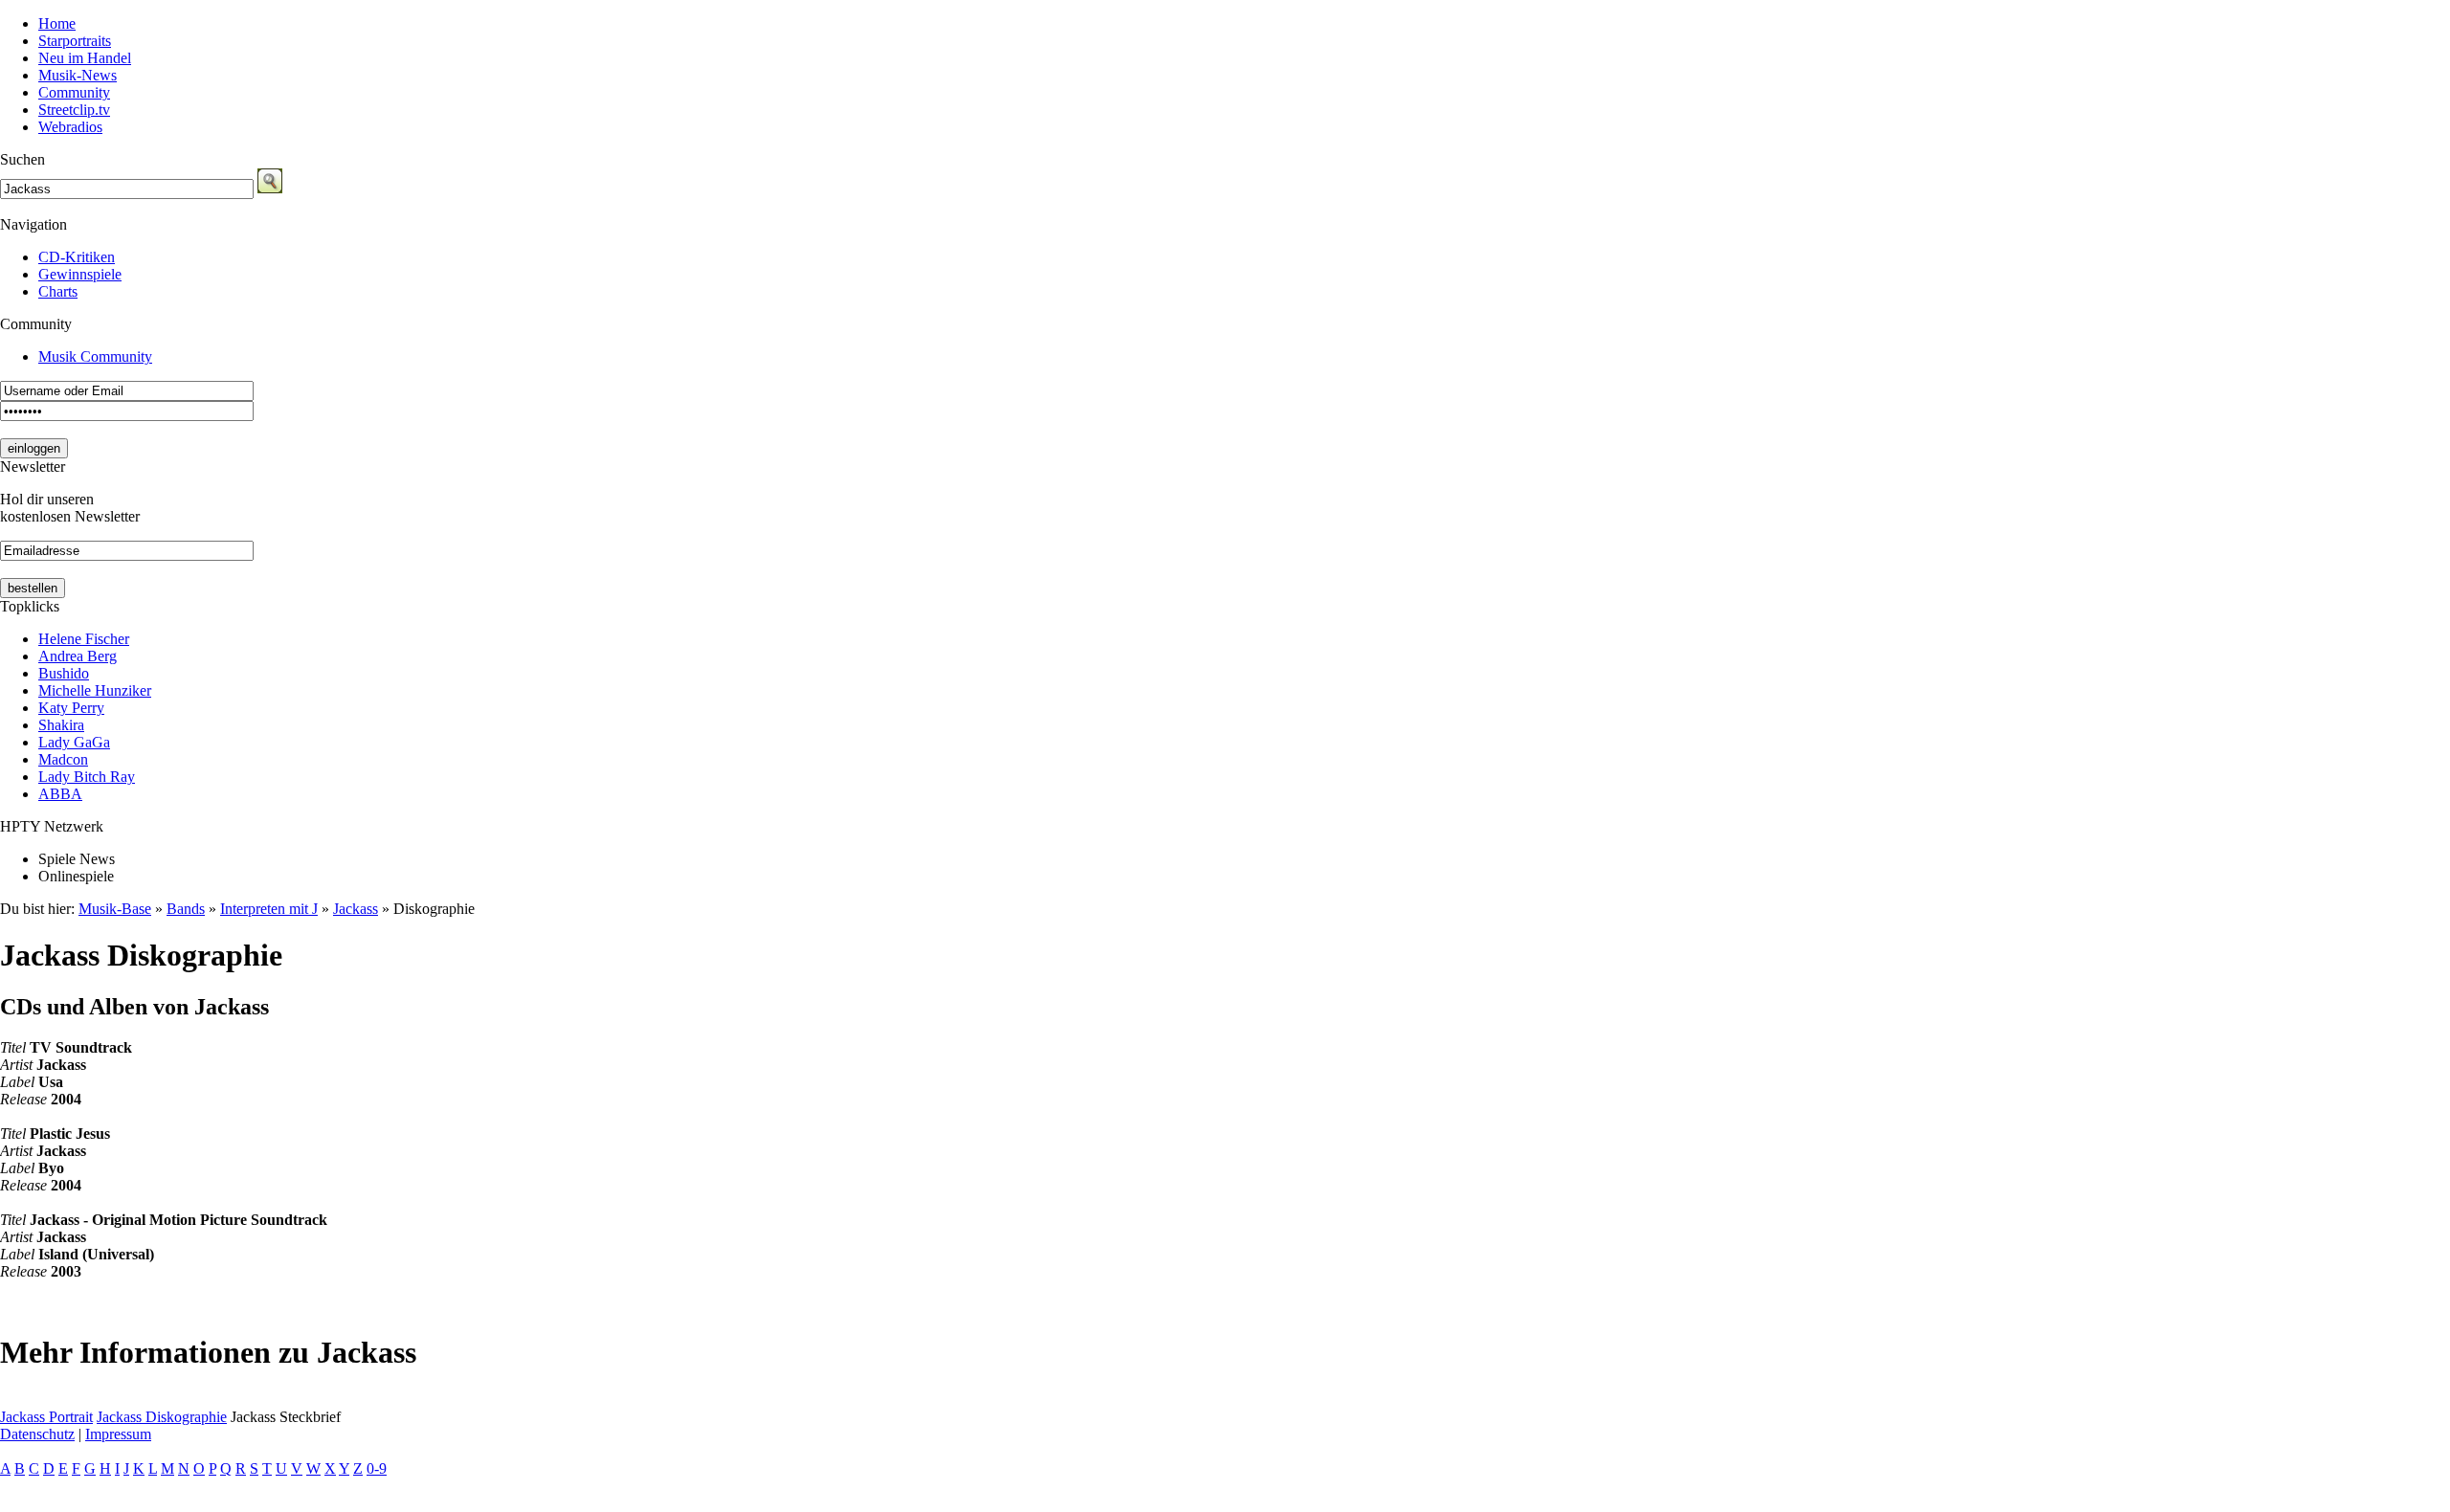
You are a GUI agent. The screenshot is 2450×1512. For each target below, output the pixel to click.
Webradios (70, 127)
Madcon (63, 759)
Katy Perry (71, 708)
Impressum (118, 1434)
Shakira (61, 725)
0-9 (377, 1468)
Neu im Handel (85, 58)
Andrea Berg (78, 656)
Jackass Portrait (46, 1417)
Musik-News (78, 75)
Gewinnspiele (80, 274)
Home (57, 23)
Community (74, 92)
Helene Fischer (84, 639)
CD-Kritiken (77, 257)
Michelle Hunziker (95, 690)
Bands (186, 909)
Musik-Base (115, 909)
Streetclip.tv (74, 110)
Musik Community (95, 356)
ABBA (60, 794)
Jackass (356, 909)
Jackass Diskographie (162, 1417)
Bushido (64, 673)
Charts (58, 291)
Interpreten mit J (269, 909)
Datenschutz (37, 1434)
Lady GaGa (74, 742)
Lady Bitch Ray (87, 777)
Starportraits (75, 41)
